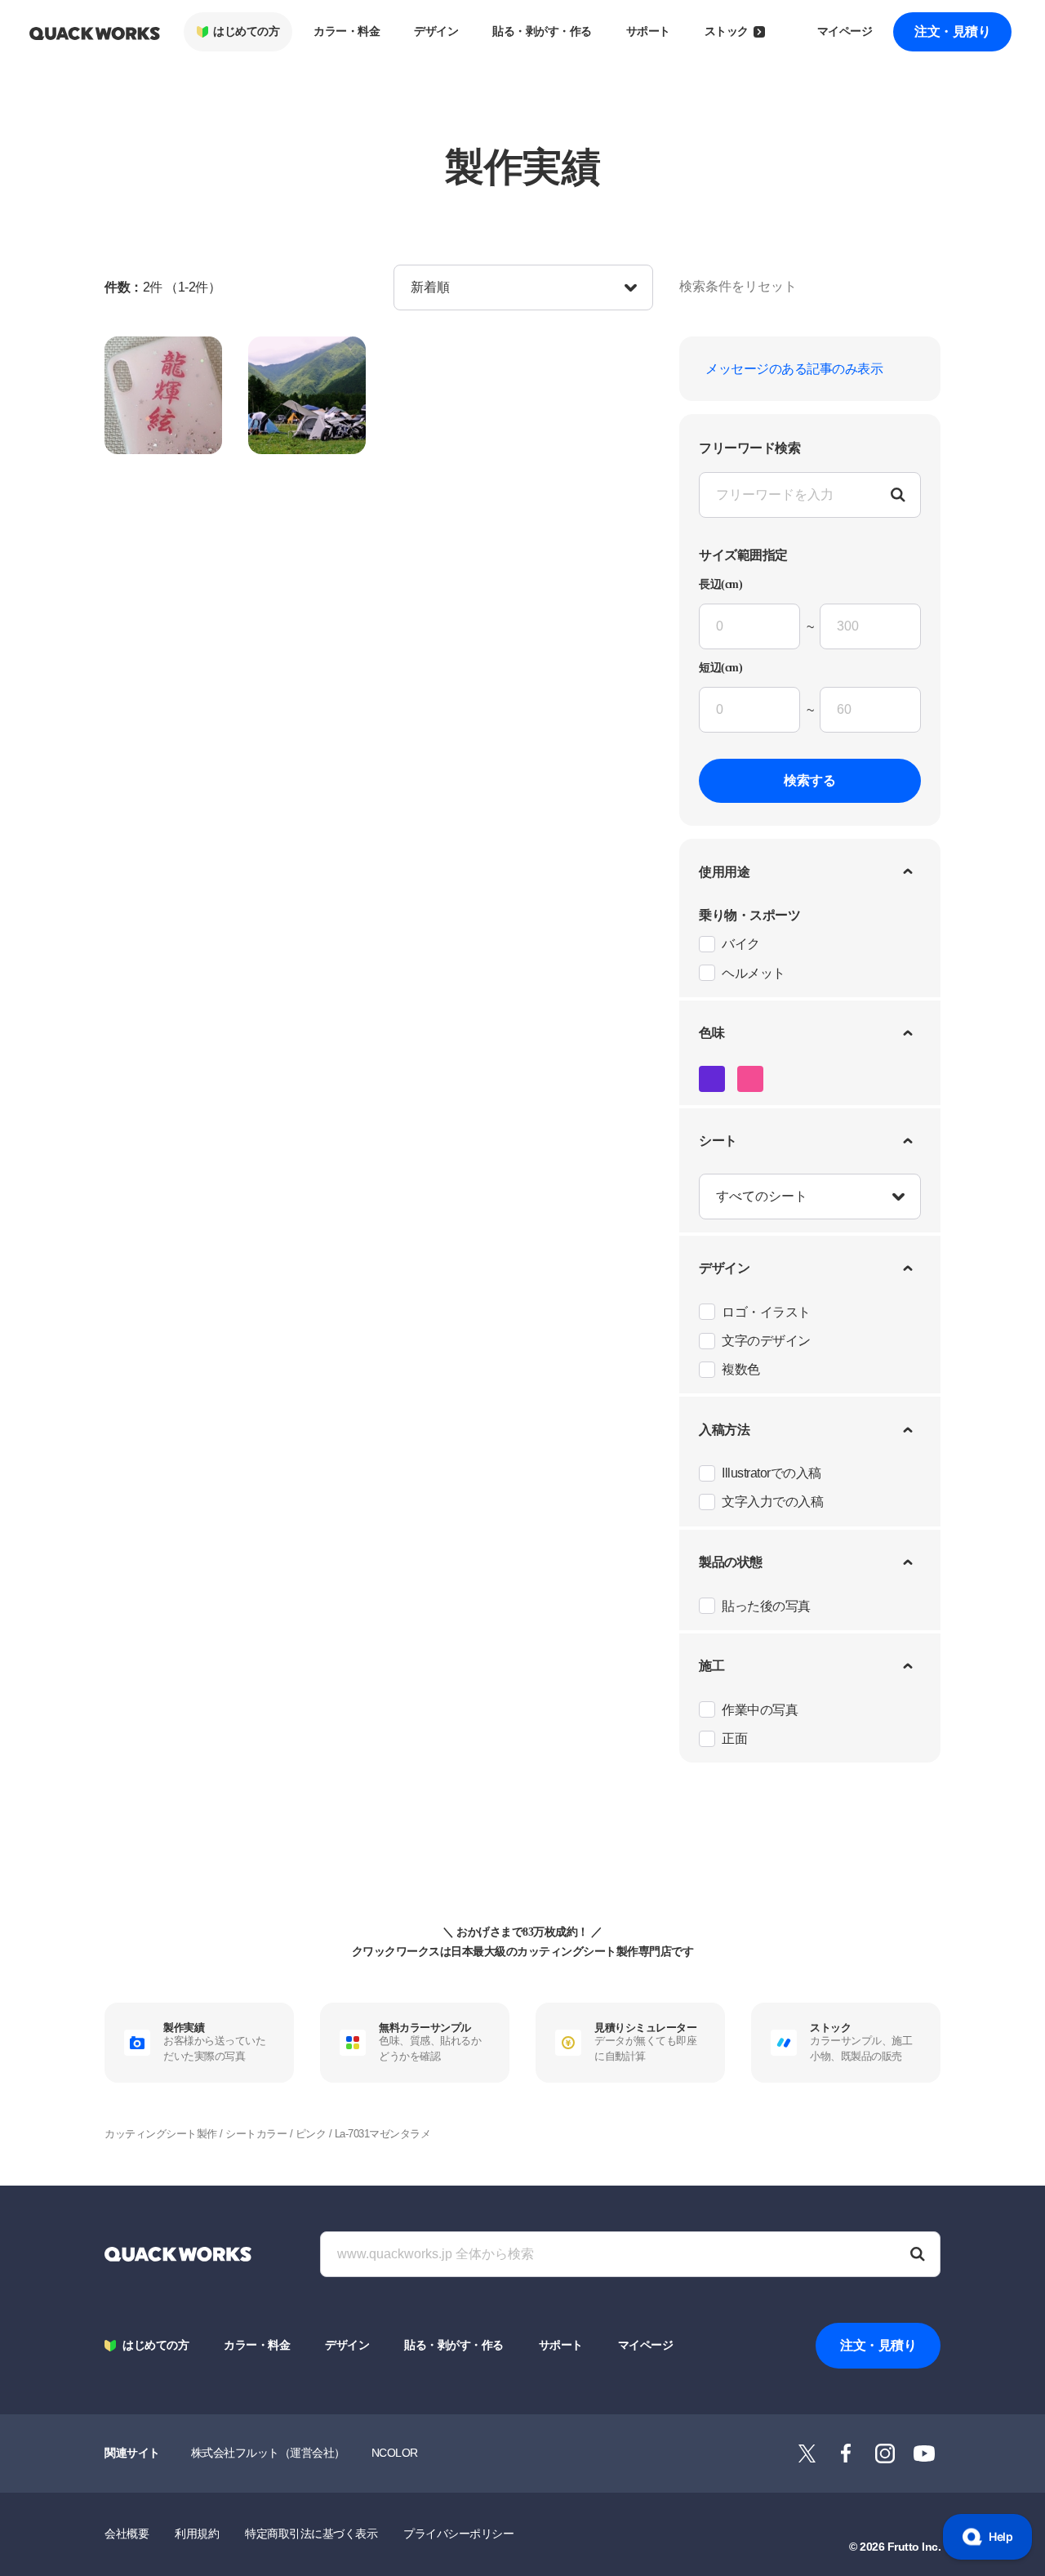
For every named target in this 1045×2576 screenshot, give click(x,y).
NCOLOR (395, 2453)
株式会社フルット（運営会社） (268, 2453)
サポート (648, 31)
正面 (734, 1738)
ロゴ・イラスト (766, 1312)
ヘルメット (754, 973)
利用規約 (197, 2534)
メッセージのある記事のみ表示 (794, 369)
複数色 (741, 1369)
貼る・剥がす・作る (542, 31)
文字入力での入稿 (772, 1502)
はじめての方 (246, 31)
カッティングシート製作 (161, 2134)
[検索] (918, 2254)
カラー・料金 (347, 31)
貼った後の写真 (766, 1606)
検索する (810, 780)
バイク (741, 944)
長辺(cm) (720, 585)
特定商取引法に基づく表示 (311, 2534)
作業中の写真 (760, 1710)
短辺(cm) (720, 668)
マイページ (845, 31)
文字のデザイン (766, 1341)
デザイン (436, 31)
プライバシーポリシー (458, 2534)
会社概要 (127, 2534)
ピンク (311, 2134)
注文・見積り (952, 31)
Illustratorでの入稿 (772, 1473)
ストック (727, 31)
